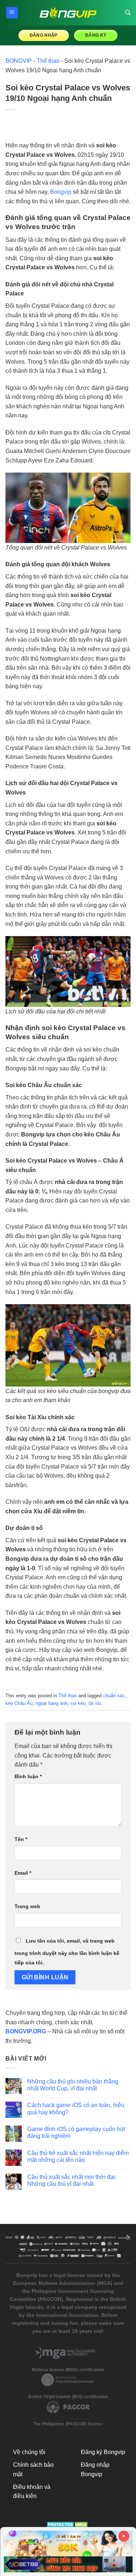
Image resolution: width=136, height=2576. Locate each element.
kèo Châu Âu (19, 1703)
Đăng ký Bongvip (103, 2452)
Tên (21, 1839)
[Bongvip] (68, 13)
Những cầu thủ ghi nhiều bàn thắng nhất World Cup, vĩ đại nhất (73, 2085)
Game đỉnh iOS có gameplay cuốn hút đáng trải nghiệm (76, 2132)
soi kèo (78, 1703)
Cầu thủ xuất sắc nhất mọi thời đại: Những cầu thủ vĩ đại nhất (72, 2180)
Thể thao (48, 61)
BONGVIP (19, 61)
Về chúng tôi (29, 2452)
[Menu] (12, 13)
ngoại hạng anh (51, 1703)
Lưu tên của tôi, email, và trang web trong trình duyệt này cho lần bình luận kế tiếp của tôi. (67, 1952)
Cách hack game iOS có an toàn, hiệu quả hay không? (76, 2108)
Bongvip (61, 192)
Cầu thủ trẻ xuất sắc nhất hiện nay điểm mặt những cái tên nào (78, 2156)
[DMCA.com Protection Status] (68, 2524)
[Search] (128, 13)
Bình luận (28, 1776)
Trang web (27, 1906)
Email (23, 1873)
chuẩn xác (114, 1696)
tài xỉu (95, 1703)
